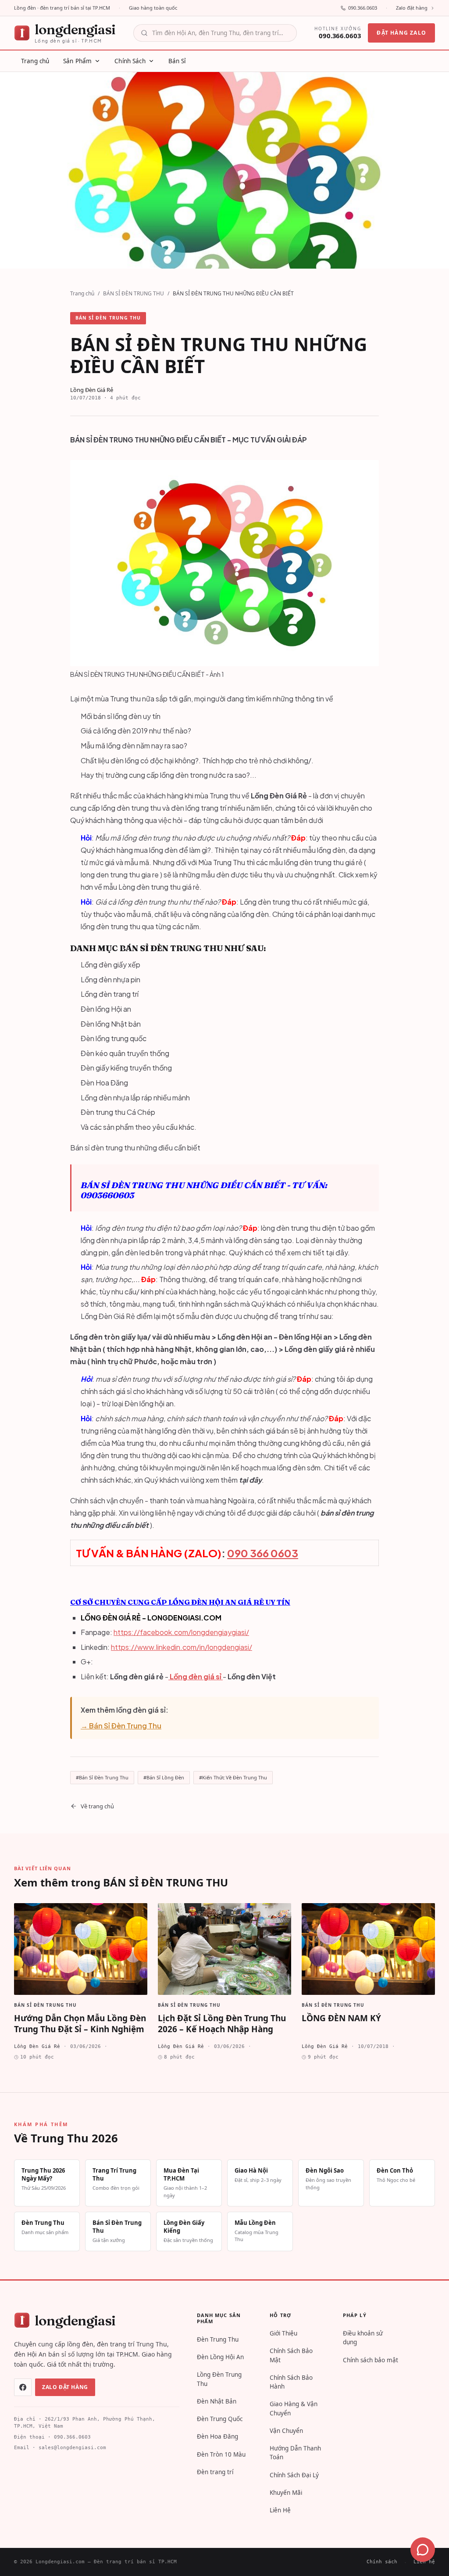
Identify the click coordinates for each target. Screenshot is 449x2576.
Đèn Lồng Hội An (220, 2357)
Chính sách (382, 2562)
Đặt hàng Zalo (401, 33)
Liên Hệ (280, 2510)
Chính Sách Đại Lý (294, 2475)
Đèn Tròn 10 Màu (221, 2454)
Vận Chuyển (286, 2431)
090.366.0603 (363, 8)
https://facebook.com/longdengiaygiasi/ (181, 1632)
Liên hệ (424, 2562)
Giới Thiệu (283, 2333)
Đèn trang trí (215, 2472)
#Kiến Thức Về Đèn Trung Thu (233, 1777)
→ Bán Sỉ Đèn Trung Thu (121, 1726)
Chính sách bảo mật (371, 2360)
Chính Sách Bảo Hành (291, 2382)
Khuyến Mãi (286, 2493)
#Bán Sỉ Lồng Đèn (164, 1777)
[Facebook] (23, 2387)
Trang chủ (82, 293)
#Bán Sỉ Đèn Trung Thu (102, 1777)
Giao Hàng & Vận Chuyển (294, 2408)
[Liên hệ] (423, 2550)
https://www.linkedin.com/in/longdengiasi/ (182, 1647)
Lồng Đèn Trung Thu (219, 2379)
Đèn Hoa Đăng (217, 2436)
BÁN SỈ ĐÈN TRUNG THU (134, 293)
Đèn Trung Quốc (220, 2419)
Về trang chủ (97, 1806)
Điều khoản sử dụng (363, 2338)
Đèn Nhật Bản (217, 2401)
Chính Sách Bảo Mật (291, 2355)
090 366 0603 (263, 1553)
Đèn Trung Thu (218, 2339)
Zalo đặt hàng (412, 8)
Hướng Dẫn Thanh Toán (295, 2453)
